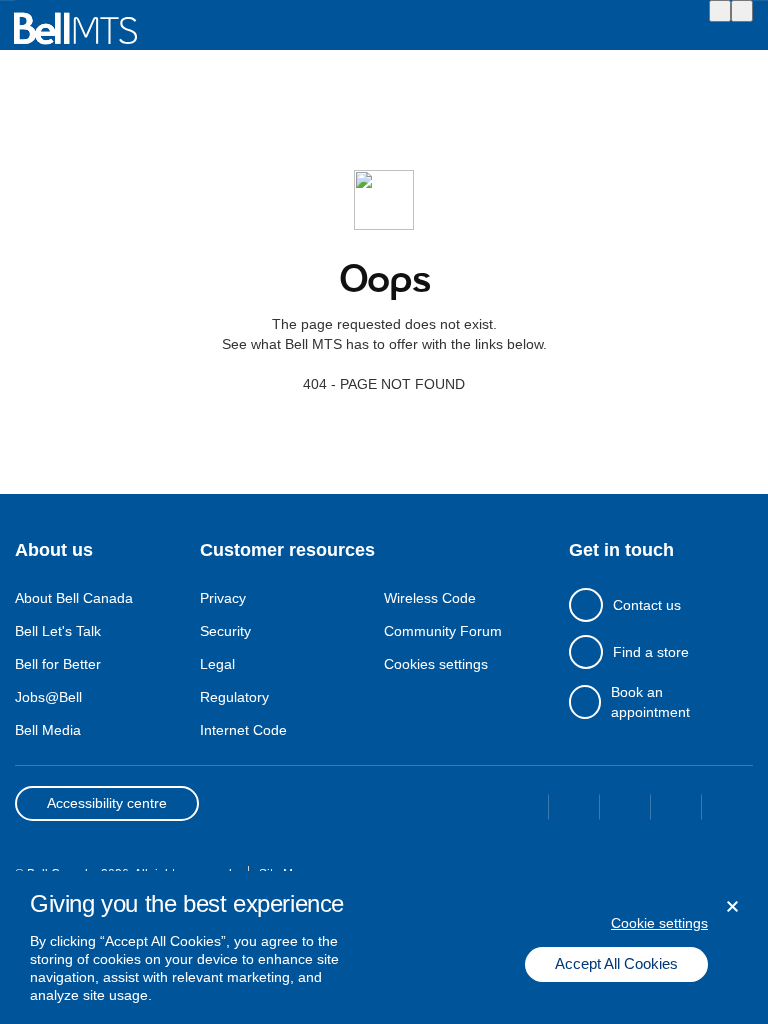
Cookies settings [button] (436, 664)
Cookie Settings (659, 923)
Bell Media (48, 730)
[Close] (732, 906)
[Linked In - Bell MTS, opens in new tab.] (676, 811)
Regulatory (234, 697)
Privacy (223, 598)
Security (225, 631)
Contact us (647, 605)
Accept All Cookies (616, 963)
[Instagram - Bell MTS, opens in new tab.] (625, 811)
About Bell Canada (74, 598)
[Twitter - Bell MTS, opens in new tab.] (574, 811)
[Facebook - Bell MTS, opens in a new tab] (523, 811)
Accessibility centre (107, 803)
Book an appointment (650, 702)
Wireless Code (430, 598)
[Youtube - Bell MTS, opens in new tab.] (727, 811)
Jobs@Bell (48, 697)
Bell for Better (58, 664)
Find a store (651, 652)
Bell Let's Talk (58, 631)
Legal (217, 664)
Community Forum (443, 631)
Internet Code (243, 730)
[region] (384, 947)
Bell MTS (75, 28)
